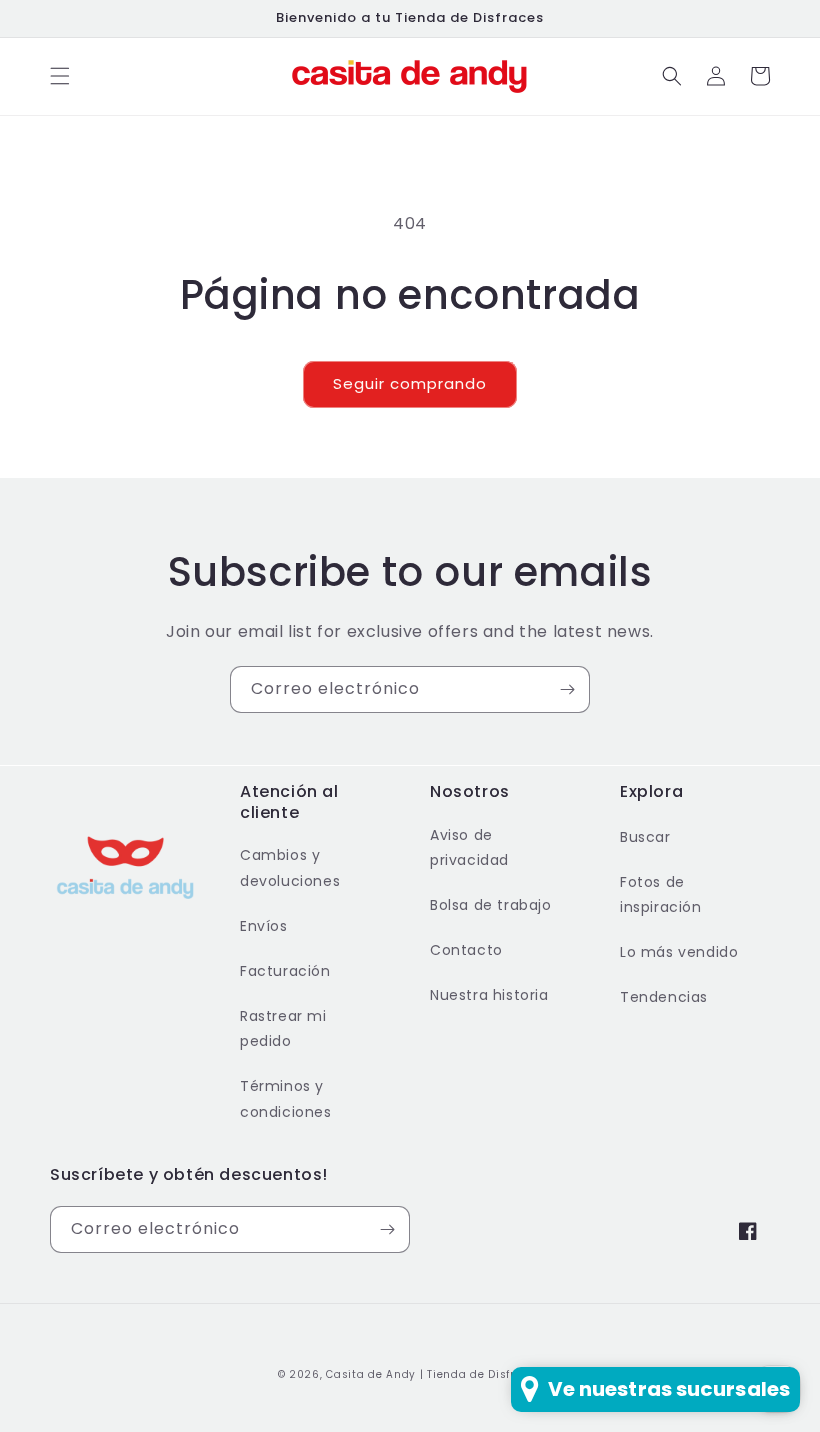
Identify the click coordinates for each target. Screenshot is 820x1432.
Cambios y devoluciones (290, 867)
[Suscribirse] (567, 689)
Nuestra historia (489, 995)
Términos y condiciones (286, 1098)
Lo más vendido (679, 952)
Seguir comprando (410, 383)
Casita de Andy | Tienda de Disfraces (434, 1374)
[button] (60, 76)
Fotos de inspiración (661, 894)
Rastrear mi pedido (283, 1028)
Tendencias (664, 997)
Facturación (285, 971)
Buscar (645, 837)
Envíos (264, 926)
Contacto (466, 950)
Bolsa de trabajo (491, 905)
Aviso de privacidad (469, 847)
